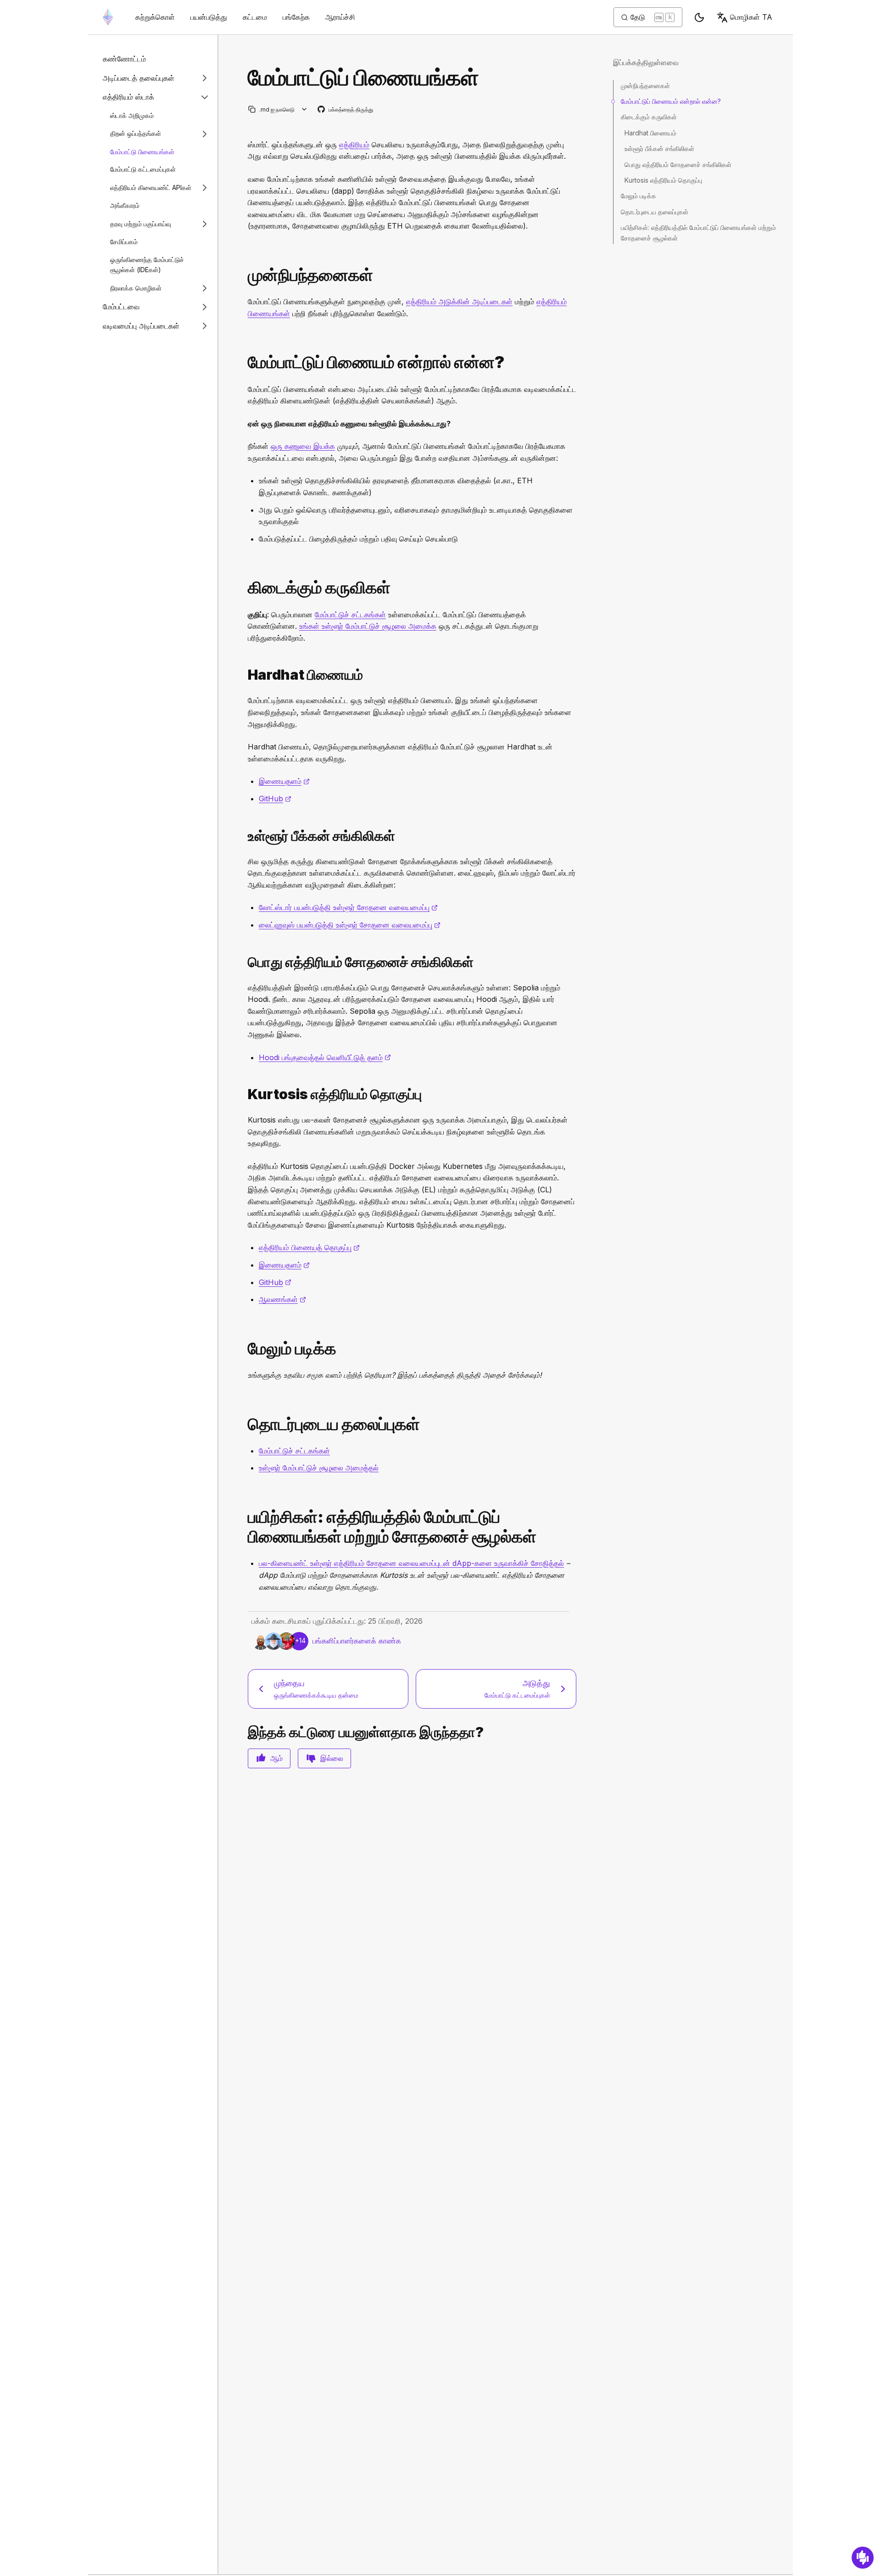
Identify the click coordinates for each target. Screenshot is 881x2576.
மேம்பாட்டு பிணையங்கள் (142, 152)
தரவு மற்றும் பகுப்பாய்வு (141, 223)
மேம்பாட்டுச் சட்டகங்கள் (350, 615)
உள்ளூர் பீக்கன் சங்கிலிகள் (659, 148)
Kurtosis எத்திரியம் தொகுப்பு (663, 180)
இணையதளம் (284, 781)
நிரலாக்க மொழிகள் (136, 288)
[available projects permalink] (244, 588)
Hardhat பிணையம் (650, 133)
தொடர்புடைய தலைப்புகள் (655, 212)
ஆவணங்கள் (282, 1299)
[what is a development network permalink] (244, 362)
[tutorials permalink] (244, 1527)
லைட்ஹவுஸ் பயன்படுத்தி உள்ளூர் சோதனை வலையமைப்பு (350, 925)
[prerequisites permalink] (244, 275)
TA (751, 17)
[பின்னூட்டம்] (863, 2558)
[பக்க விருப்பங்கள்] (304, 109)
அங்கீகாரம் (125, 205)
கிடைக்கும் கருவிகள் (649, 117)
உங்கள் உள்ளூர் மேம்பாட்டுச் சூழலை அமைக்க (368, 626)
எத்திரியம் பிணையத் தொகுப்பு (309, 1247)
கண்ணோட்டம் (124, 59)
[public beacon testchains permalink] (244, 962)
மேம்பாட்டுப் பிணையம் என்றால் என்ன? (671, 101)
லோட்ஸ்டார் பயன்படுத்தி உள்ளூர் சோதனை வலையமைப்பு (348, 907)
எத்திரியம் (354, 145)
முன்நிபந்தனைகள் (645, 86)
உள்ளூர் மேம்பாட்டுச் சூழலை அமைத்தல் (319, 1468)
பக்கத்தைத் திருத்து (346, 110)
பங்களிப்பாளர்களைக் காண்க (357, 1641)
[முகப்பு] (108, 17)
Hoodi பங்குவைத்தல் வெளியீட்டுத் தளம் (325, 1057)
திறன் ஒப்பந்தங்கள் (136, 133)
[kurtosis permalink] (244, 1094)
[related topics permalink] (244, 1424)
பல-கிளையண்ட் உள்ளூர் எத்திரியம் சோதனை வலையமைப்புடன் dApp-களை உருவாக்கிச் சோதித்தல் (411, 1563)
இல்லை (332, 1758)
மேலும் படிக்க (638, 196)
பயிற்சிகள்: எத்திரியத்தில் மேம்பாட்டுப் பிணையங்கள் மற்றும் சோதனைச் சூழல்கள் (698, 232)
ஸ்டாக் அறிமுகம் (132, 115)
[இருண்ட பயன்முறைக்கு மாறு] (699, 17)
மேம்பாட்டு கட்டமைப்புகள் (143, 169)
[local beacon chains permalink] (244, 836)
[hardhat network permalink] (244, 675)
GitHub (275, 799)
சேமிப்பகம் (124, 242)
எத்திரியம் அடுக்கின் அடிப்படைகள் (459, 302)
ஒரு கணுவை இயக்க (303, 446)
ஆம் (276, 1758)
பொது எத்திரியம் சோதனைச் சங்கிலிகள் (678, 165)
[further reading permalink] (244, 1349)
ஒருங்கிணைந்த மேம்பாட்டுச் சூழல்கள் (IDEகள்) (147, 265)
